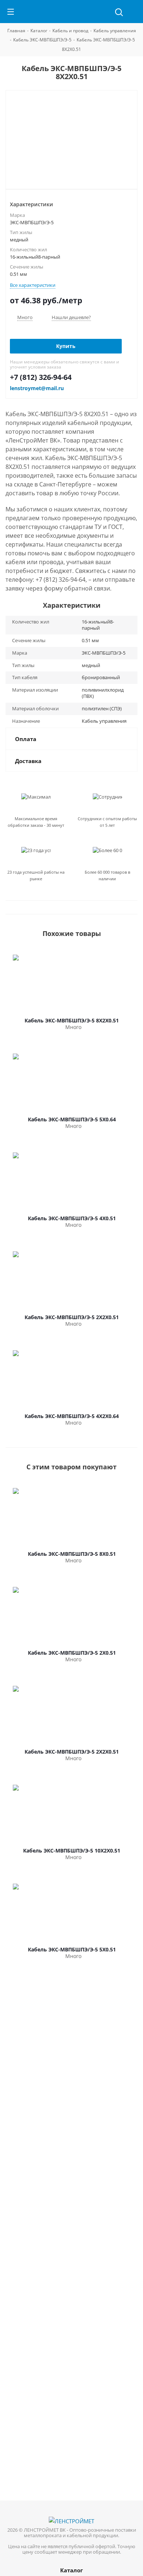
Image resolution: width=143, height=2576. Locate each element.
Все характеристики (33, 285)
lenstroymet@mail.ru (37, 388)
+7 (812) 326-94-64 (41, 377)
